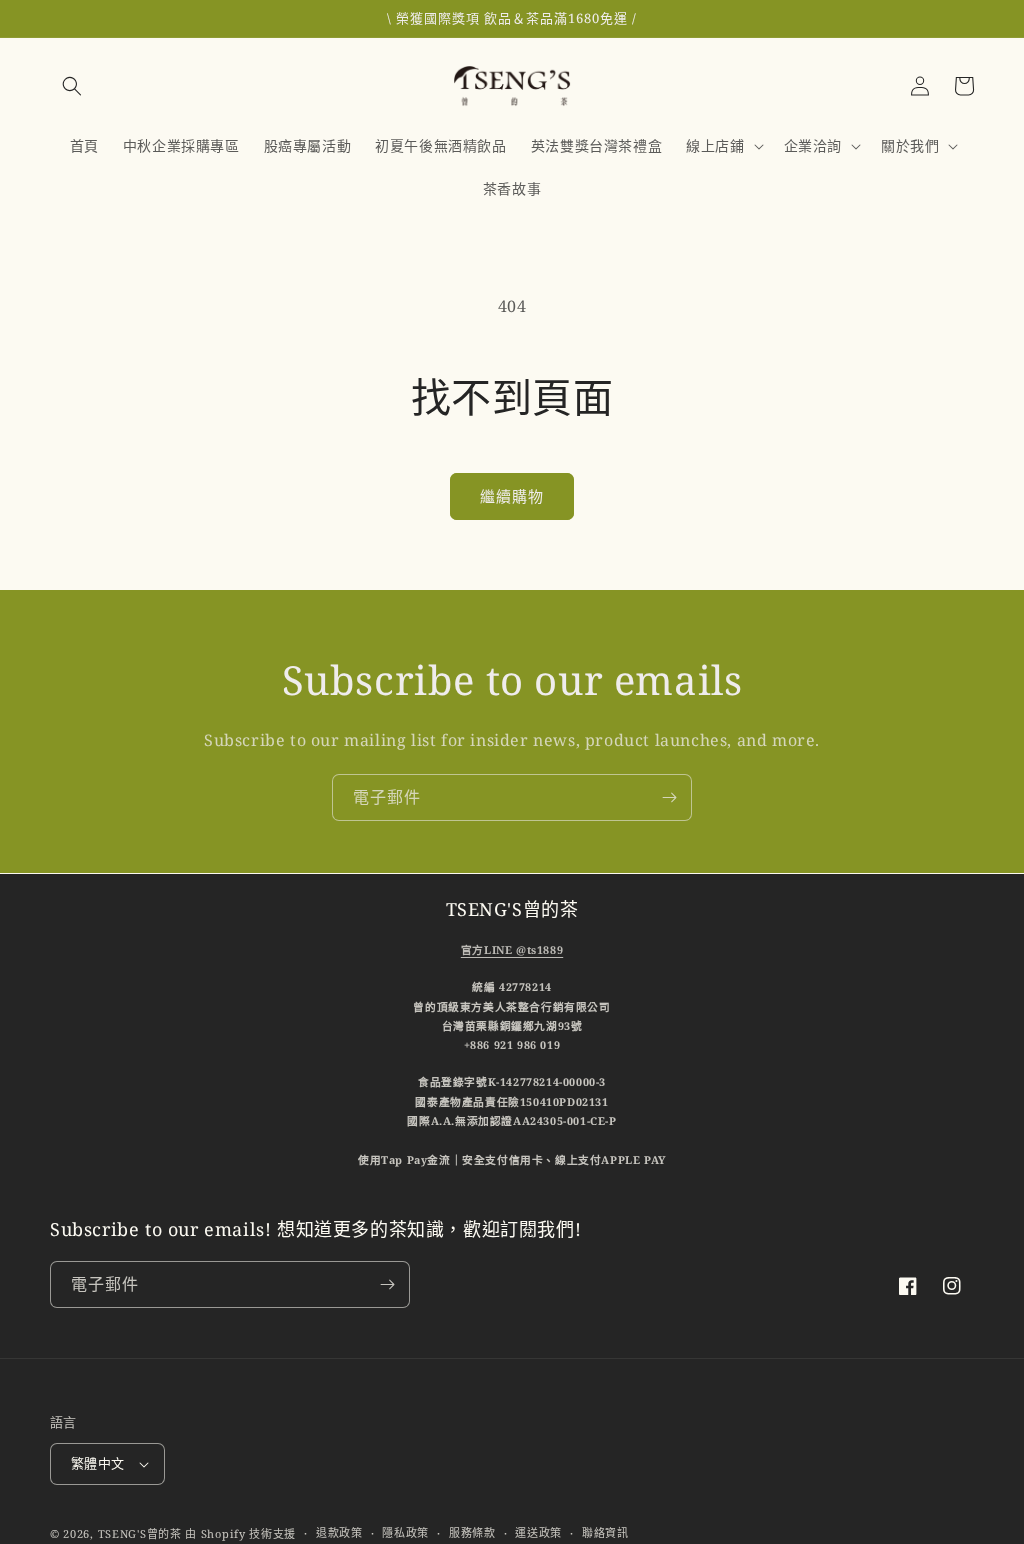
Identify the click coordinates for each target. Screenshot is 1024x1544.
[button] (72, 86)
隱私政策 (405, 1532)
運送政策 (538, 1532)
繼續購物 (512, 496)
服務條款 (472, 1532)
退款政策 (339, 1532)
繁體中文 (98, 1463)
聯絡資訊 (605, 1532)
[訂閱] (669, 797)
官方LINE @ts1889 (512, 950)
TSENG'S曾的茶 (140, 1533)
